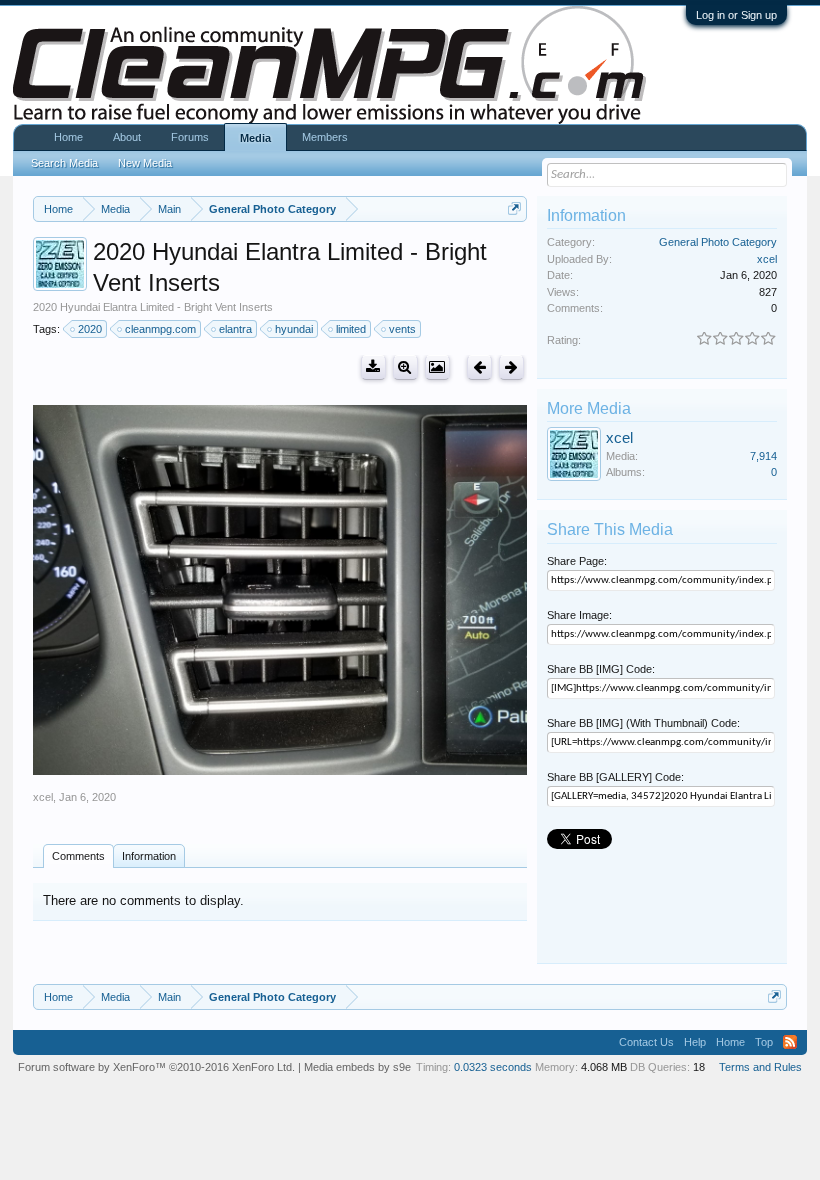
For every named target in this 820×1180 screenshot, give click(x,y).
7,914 (763, 456)
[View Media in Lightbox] (437, 367)
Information (149, 856)
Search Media (64, 163)
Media (255, 138)
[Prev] (479, 367)
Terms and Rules (760, 1067)
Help (695, 1042)
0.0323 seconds (493, 1067)
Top (764, 1042)
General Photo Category (718, 242)
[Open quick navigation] (514, 208)
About (127, 137)
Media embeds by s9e (357, 1067)
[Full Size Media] (405, 367)
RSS (790, 1042)
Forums (190, 137)
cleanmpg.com (160, 329)
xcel (43, 797)
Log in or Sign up (736, 15)
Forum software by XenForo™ (156, 1067)
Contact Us (646, 1042)
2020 (90, 329)
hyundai (294, 329)
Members (325, 137)
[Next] (511, 367)
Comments (78, 856)
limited (351, 329)
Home (68, 137)
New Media (145, 163)
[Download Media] (373, 367)
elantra (235, 329)
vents (402, 329)
